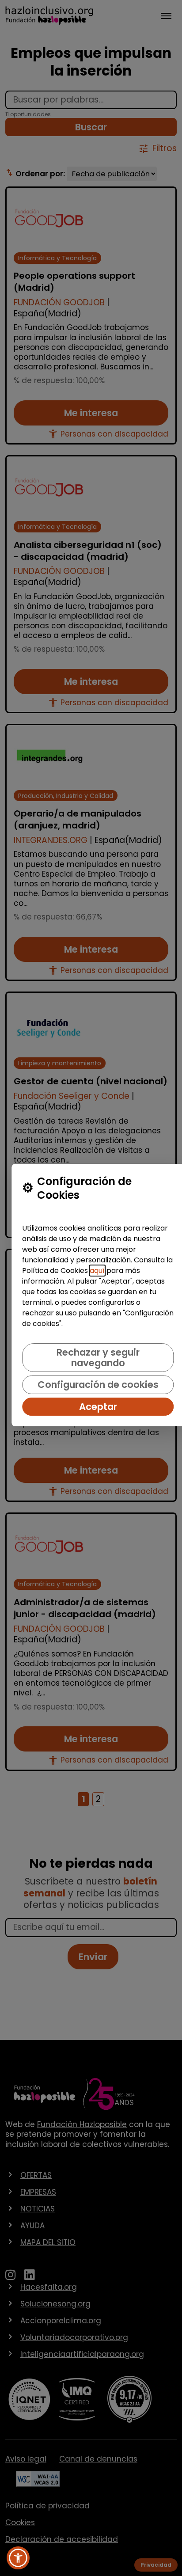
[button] (18, 2558)
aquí (97, 1271)
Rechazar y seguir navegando (98, 1357)
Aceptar (98, 1407)
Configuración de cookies (98, 1385)
